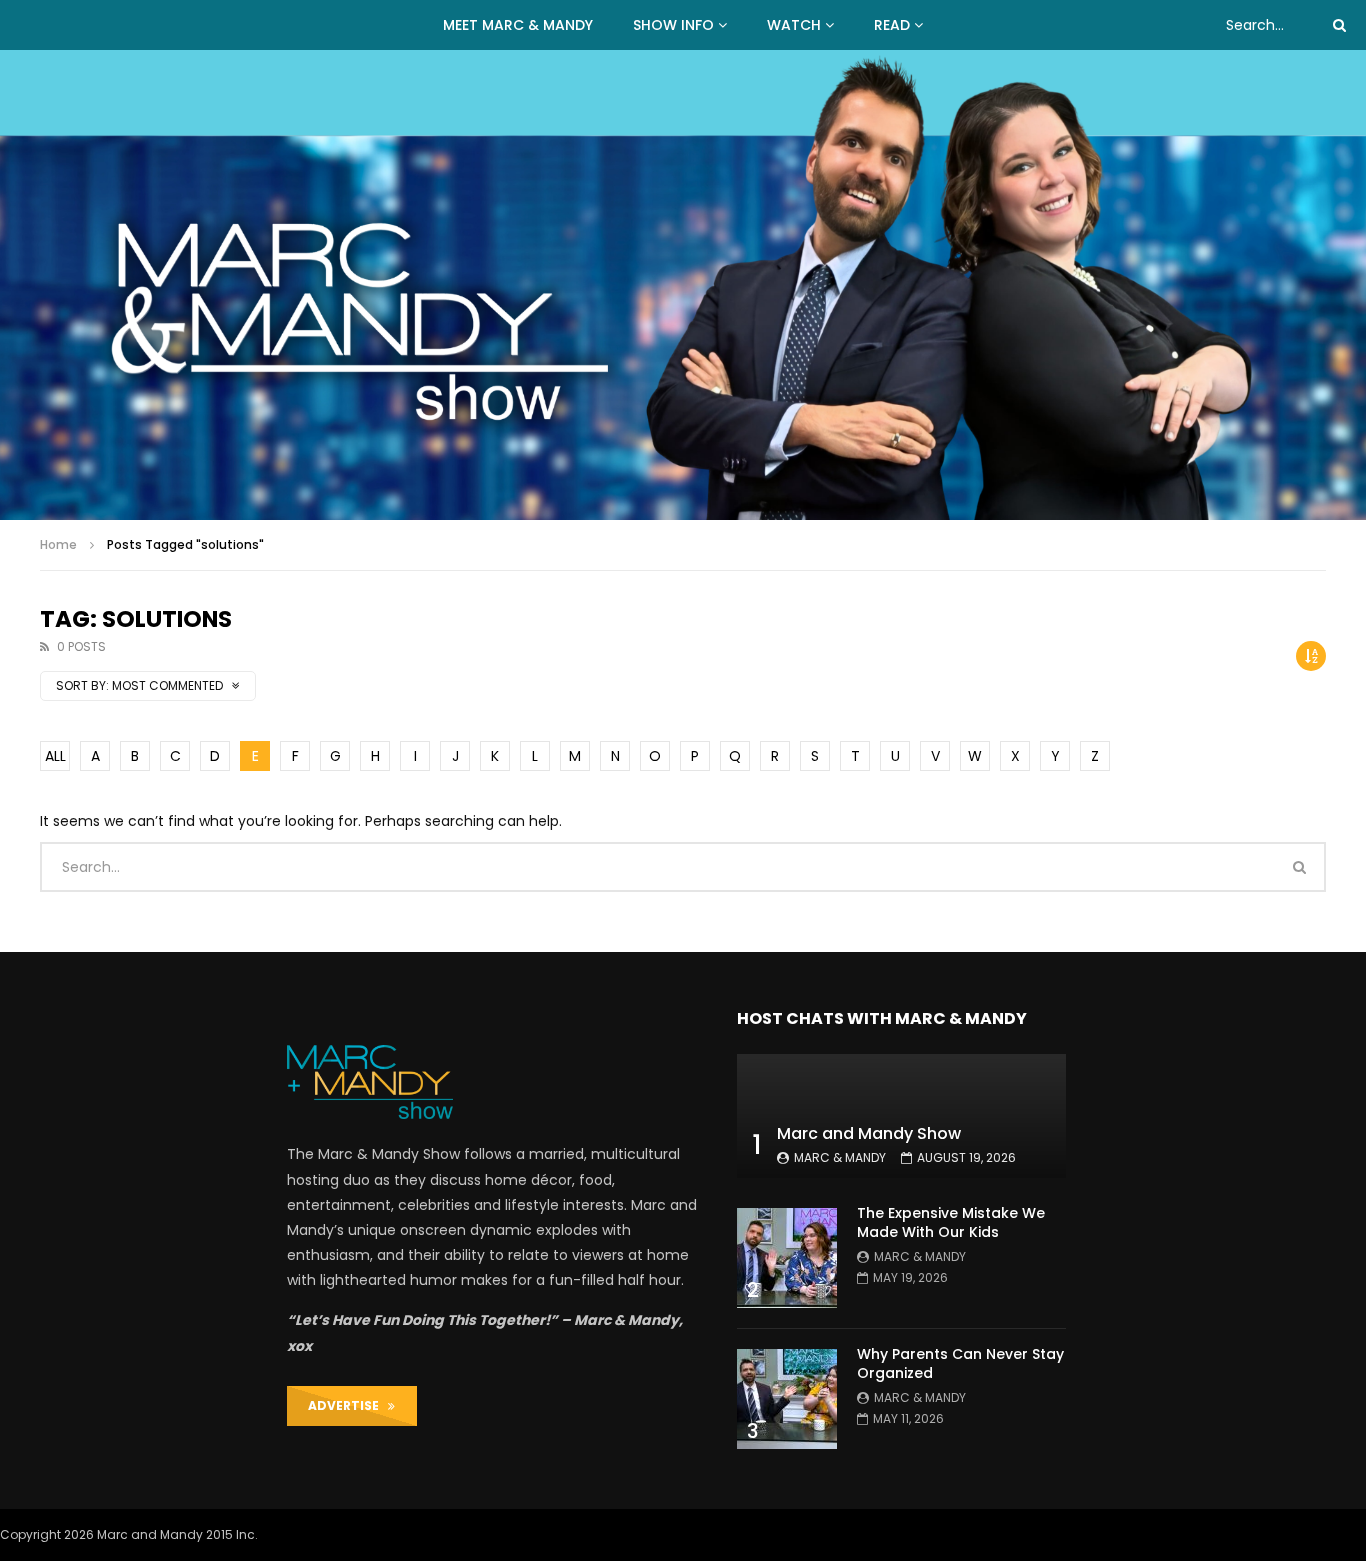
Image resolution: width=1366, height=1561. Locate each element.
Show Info (673, 25)
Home (58, 544)
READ (892, 25)
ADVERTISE (348, 1405)
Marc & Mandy (840, 1157)
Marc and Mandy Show (869, 1133)
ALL (55, 756)
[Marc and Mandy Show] (683, 285)
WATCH (794, 25)
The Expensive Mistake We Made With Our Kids (951, 1222)
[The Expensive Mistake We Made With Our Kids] (787, 1258)
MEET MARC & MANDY (518, 25)
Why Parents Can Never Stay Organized (960, 1363)
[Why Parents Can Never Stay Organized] (787, 1399)
